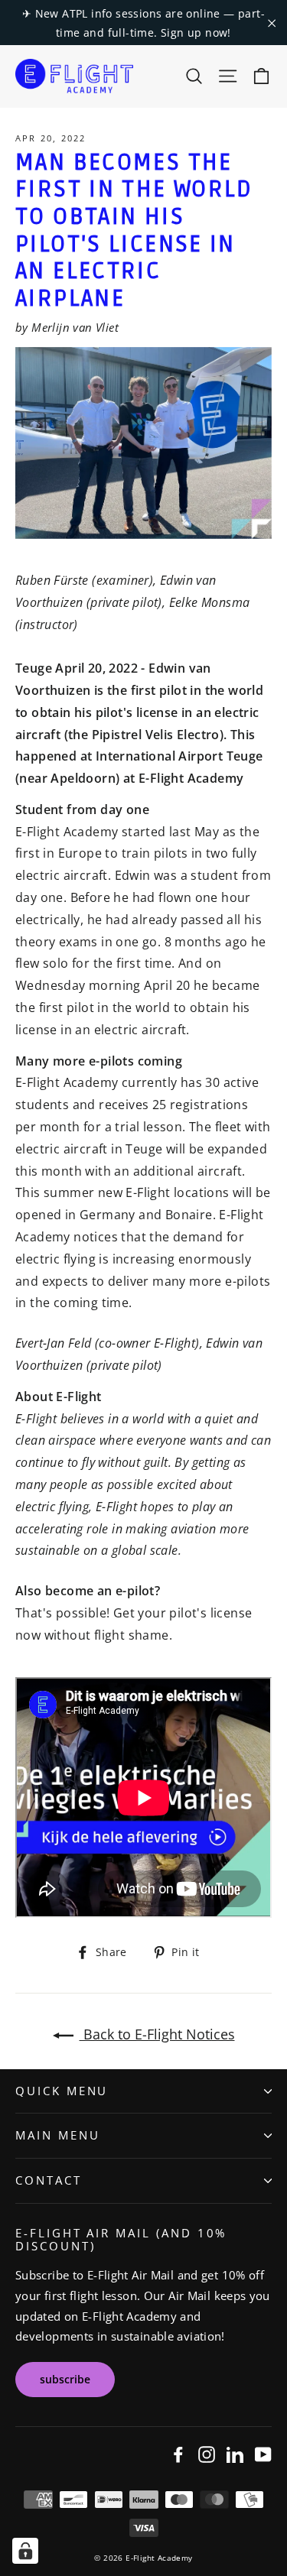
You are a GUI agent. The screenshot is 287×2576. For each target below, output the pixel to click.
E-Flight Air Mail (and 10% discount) (121, 2239)
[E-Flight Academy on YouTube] (263, 2453)
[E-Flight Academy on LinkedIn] (235, 2453)
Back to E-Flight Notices (157, 2034)
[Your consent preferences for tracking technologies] (25, 2551)
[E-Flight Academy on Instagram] (207, 2453)
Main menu (57, 2135)
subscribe (65, 2379)
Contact (49, 2180)
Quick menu (62, 2091)
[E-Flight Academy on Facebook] (178, 2453)
